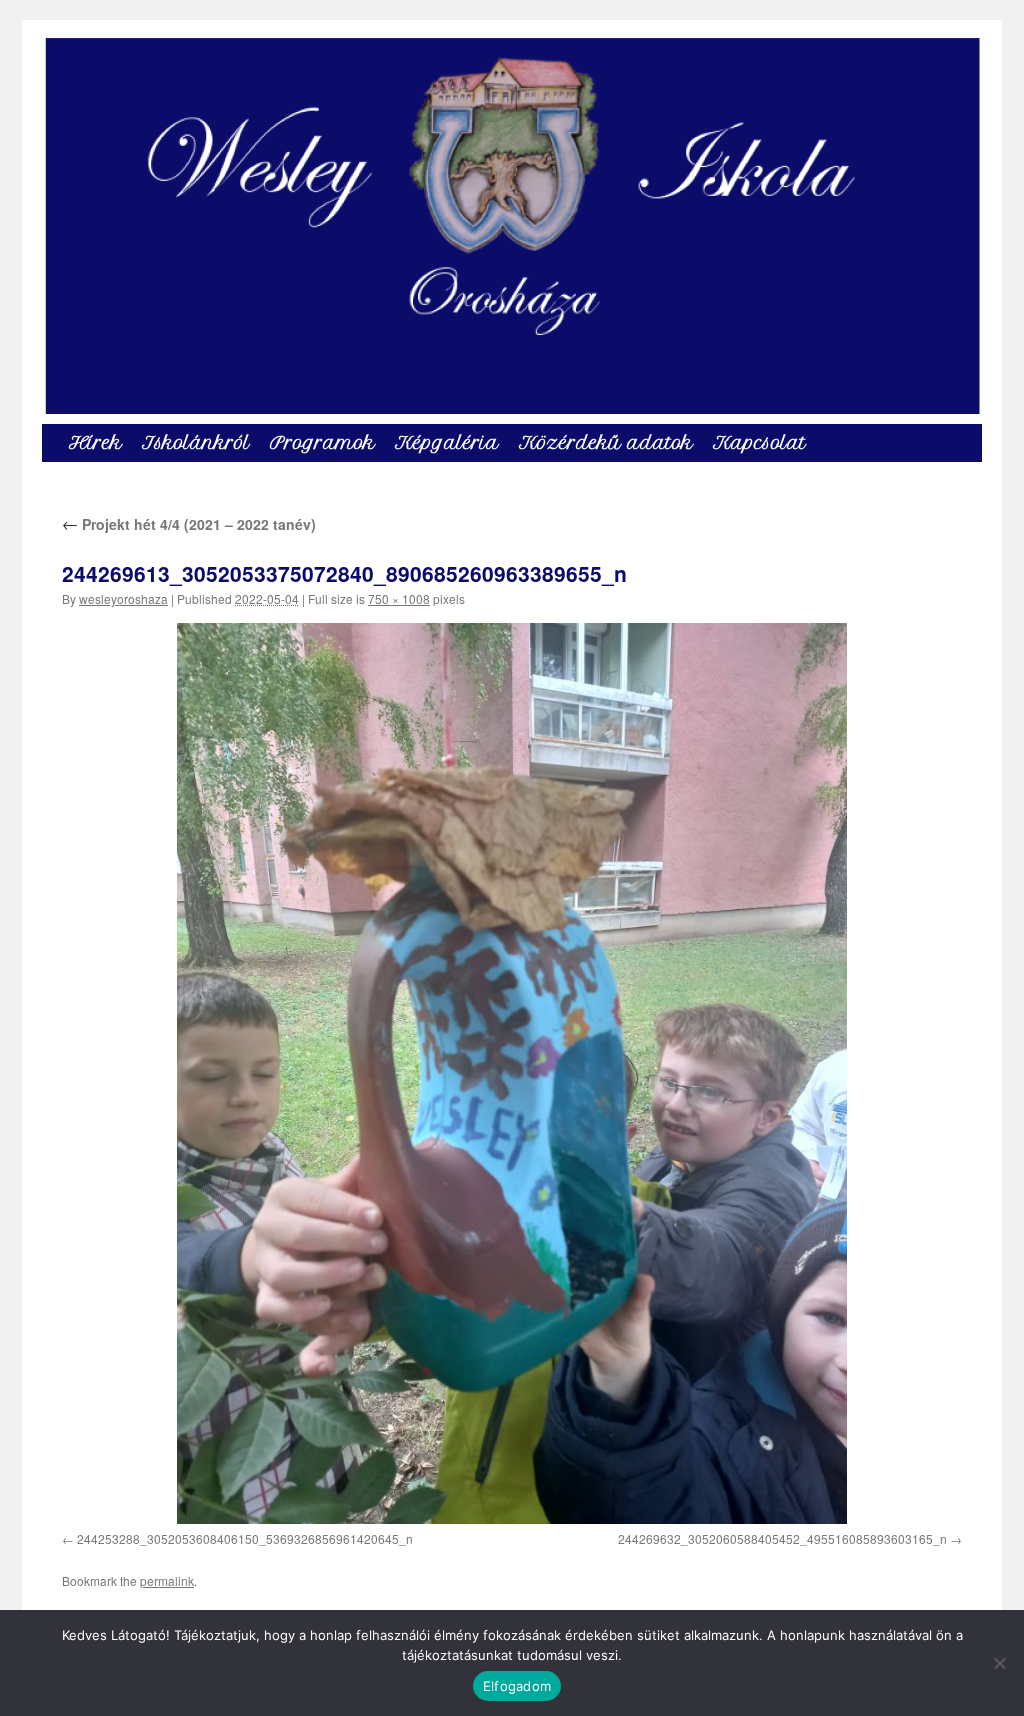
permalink (167, 1580)
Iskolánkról (196, 442)
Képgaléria (447, 442)
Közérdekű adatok (606, 442)
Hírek (95, 442)
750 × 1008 (399, 598)
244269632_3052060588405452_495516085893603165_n (782, 1538)
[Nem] (999, 1663)
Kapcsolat (759, 442)
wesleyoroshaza (123, 598)
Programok (322, 442)
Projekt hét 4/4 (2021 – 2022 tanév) (189, 524)
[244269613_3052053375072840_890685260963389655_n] (512, 1073)
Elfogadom (517, 1686)
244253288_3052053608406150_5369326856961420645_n (245, 1538)
